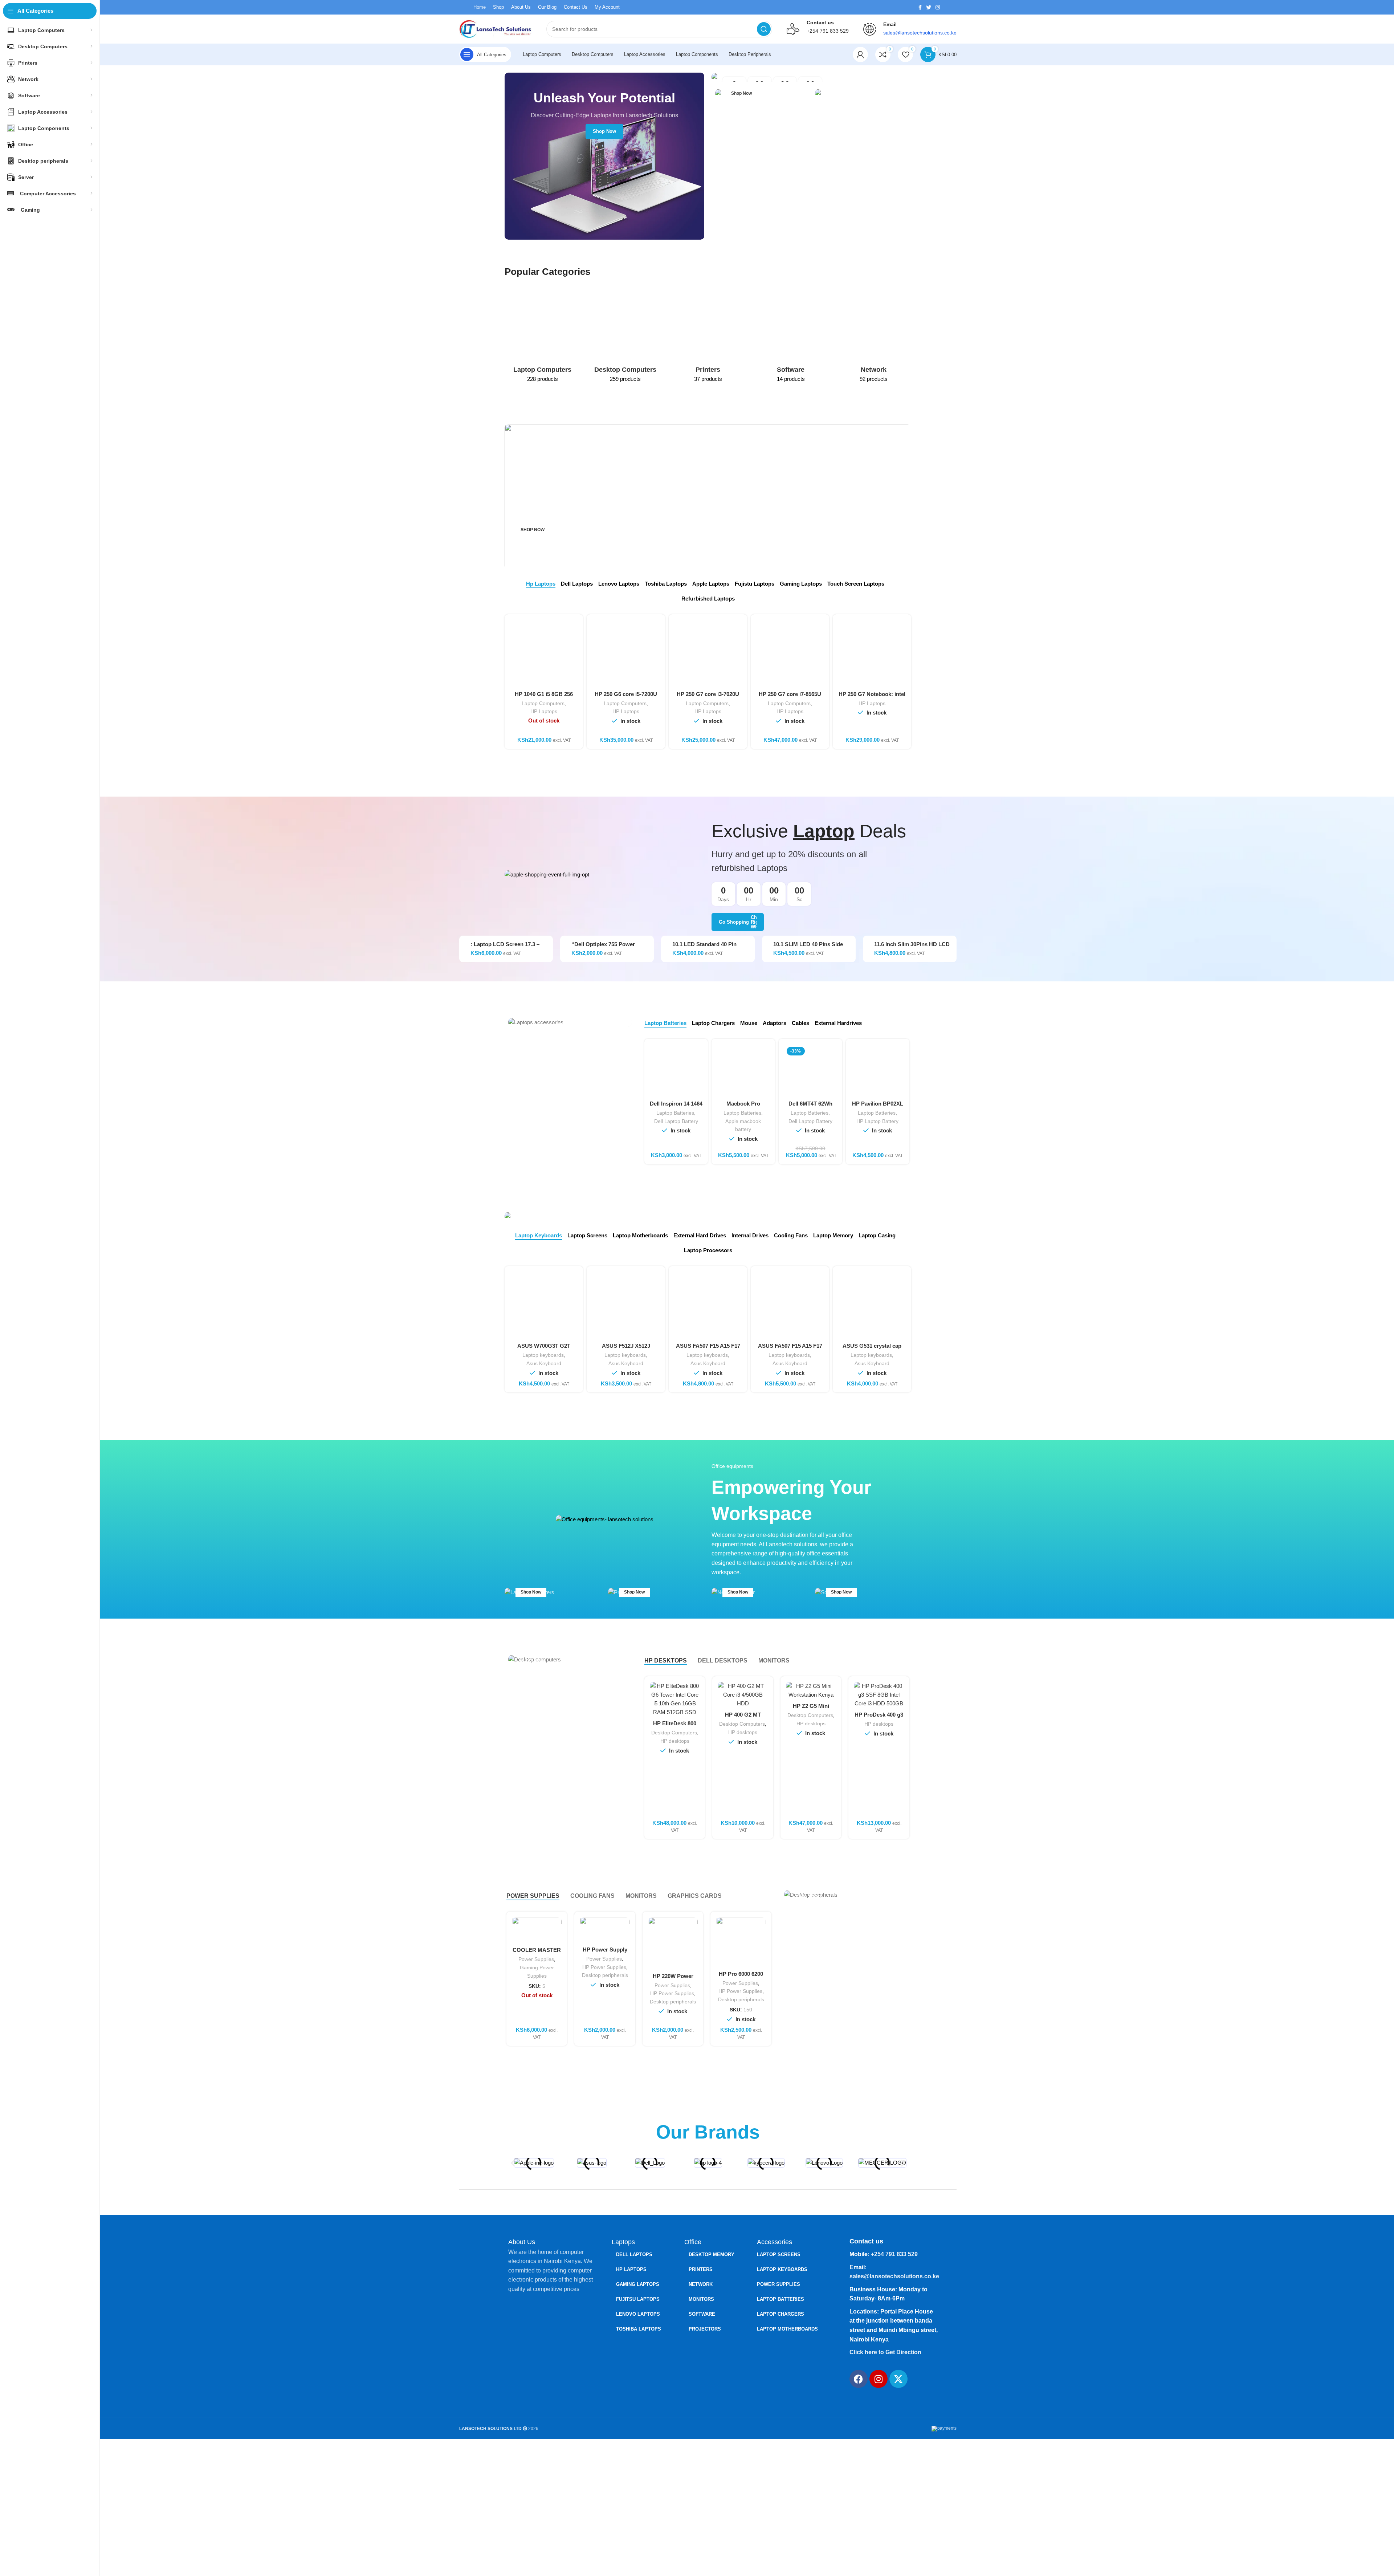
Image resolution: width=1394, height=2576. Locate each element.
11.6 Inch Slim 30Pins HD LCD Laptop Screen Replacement (912, 947)
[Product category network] (873, 336)
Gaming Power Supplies (537, 1972)
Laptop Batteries (675, 1113)
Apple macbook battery (743, 1125)
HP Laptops (544, 711)
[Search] (764, 29)
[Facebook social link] (920, 7)
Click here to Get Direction (885, 2352)
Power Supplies (536, 1959)
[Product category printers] (708, 336)
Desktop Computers (674, 1733)
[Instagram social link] (938, 7)
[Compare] (694, 1694)
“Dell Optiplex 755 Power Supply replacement (603, 947)
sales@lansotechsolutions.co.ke (894, 2276)
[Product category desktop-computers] (625, 336)
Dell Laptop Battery (676, 1121)
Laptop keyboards (543, 1355)
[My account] (860, 54)
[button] (513, 2163)
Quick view (694, 1710)
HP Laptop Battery (877, 1121)
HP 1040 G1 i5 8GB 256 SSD (544, 697)
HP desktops (675, 1741)
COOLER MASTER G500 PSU (537, 1953)
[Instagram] (879, 2379)
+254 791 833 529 (828, 31)
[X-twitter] (898, 2379)
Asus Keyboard (544, 1363)
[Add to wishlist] (692, 1961)
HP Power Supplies (604, 1967)
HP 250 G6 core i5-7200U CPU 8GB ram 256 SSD (626, 697)
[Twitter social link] (929, 7)
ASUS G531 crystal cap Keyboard (872, 1349)
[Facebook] (859, 2379)
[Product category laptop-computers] (542, 336)
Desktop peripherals (605, 1975)
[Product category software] (791, 336)
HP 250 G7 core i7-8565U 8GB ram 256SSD (790, 697)
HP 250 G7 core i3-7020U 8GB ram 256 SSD (708, 697)
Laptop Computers (543, 703)
